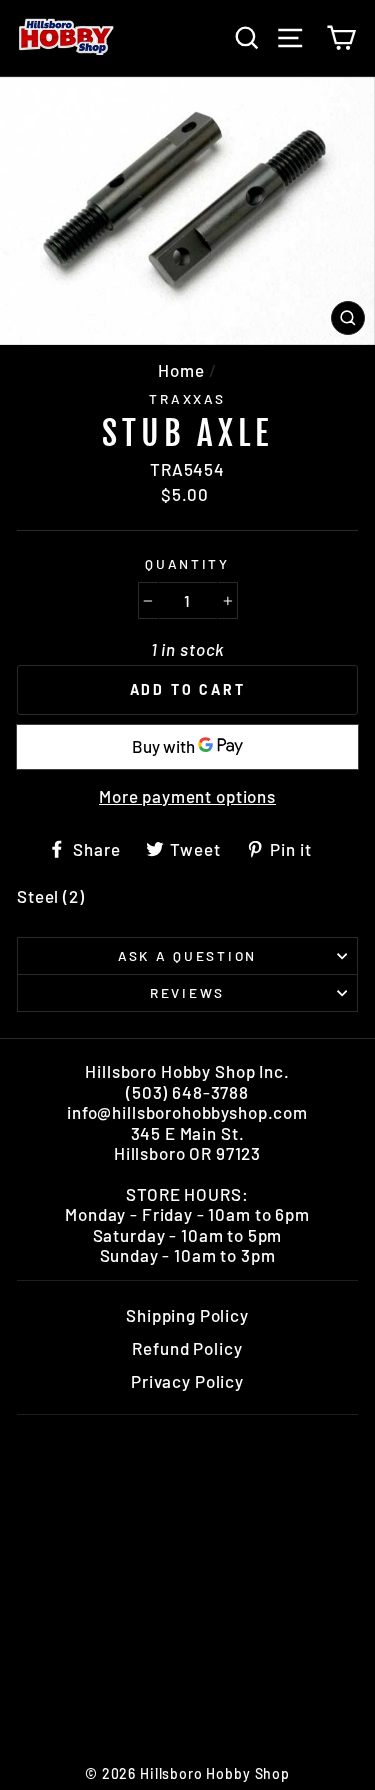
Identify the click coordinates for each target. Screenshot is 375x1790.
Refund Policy (187, 1348)
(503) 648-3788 (187, 1092)
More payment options (187, 796)
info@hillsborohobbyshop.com (187, 1112)
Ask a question (187, 955)
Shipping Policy (187, 1315)
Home (181, 370)
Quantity (187, 564)
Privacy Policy (187, 1381)
